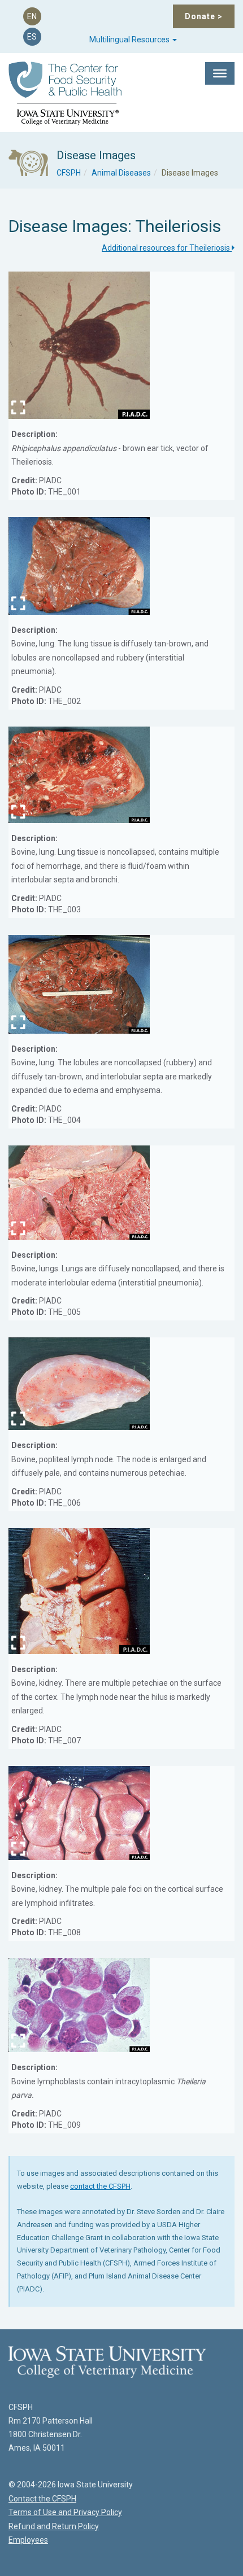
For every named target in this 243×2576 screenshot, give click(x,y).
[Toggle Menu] (220, 73)
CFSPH (69, 173)
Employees (28, 2540)
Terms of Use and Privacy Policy (65, 2512)
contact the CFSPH (100, 2186)
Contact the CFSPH (42, 2499)
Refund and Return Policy (54, 2526)
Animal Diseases (121, 173)
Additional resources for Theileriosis (167, 248)
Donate (204, 16)
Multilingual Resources (130, 40)
